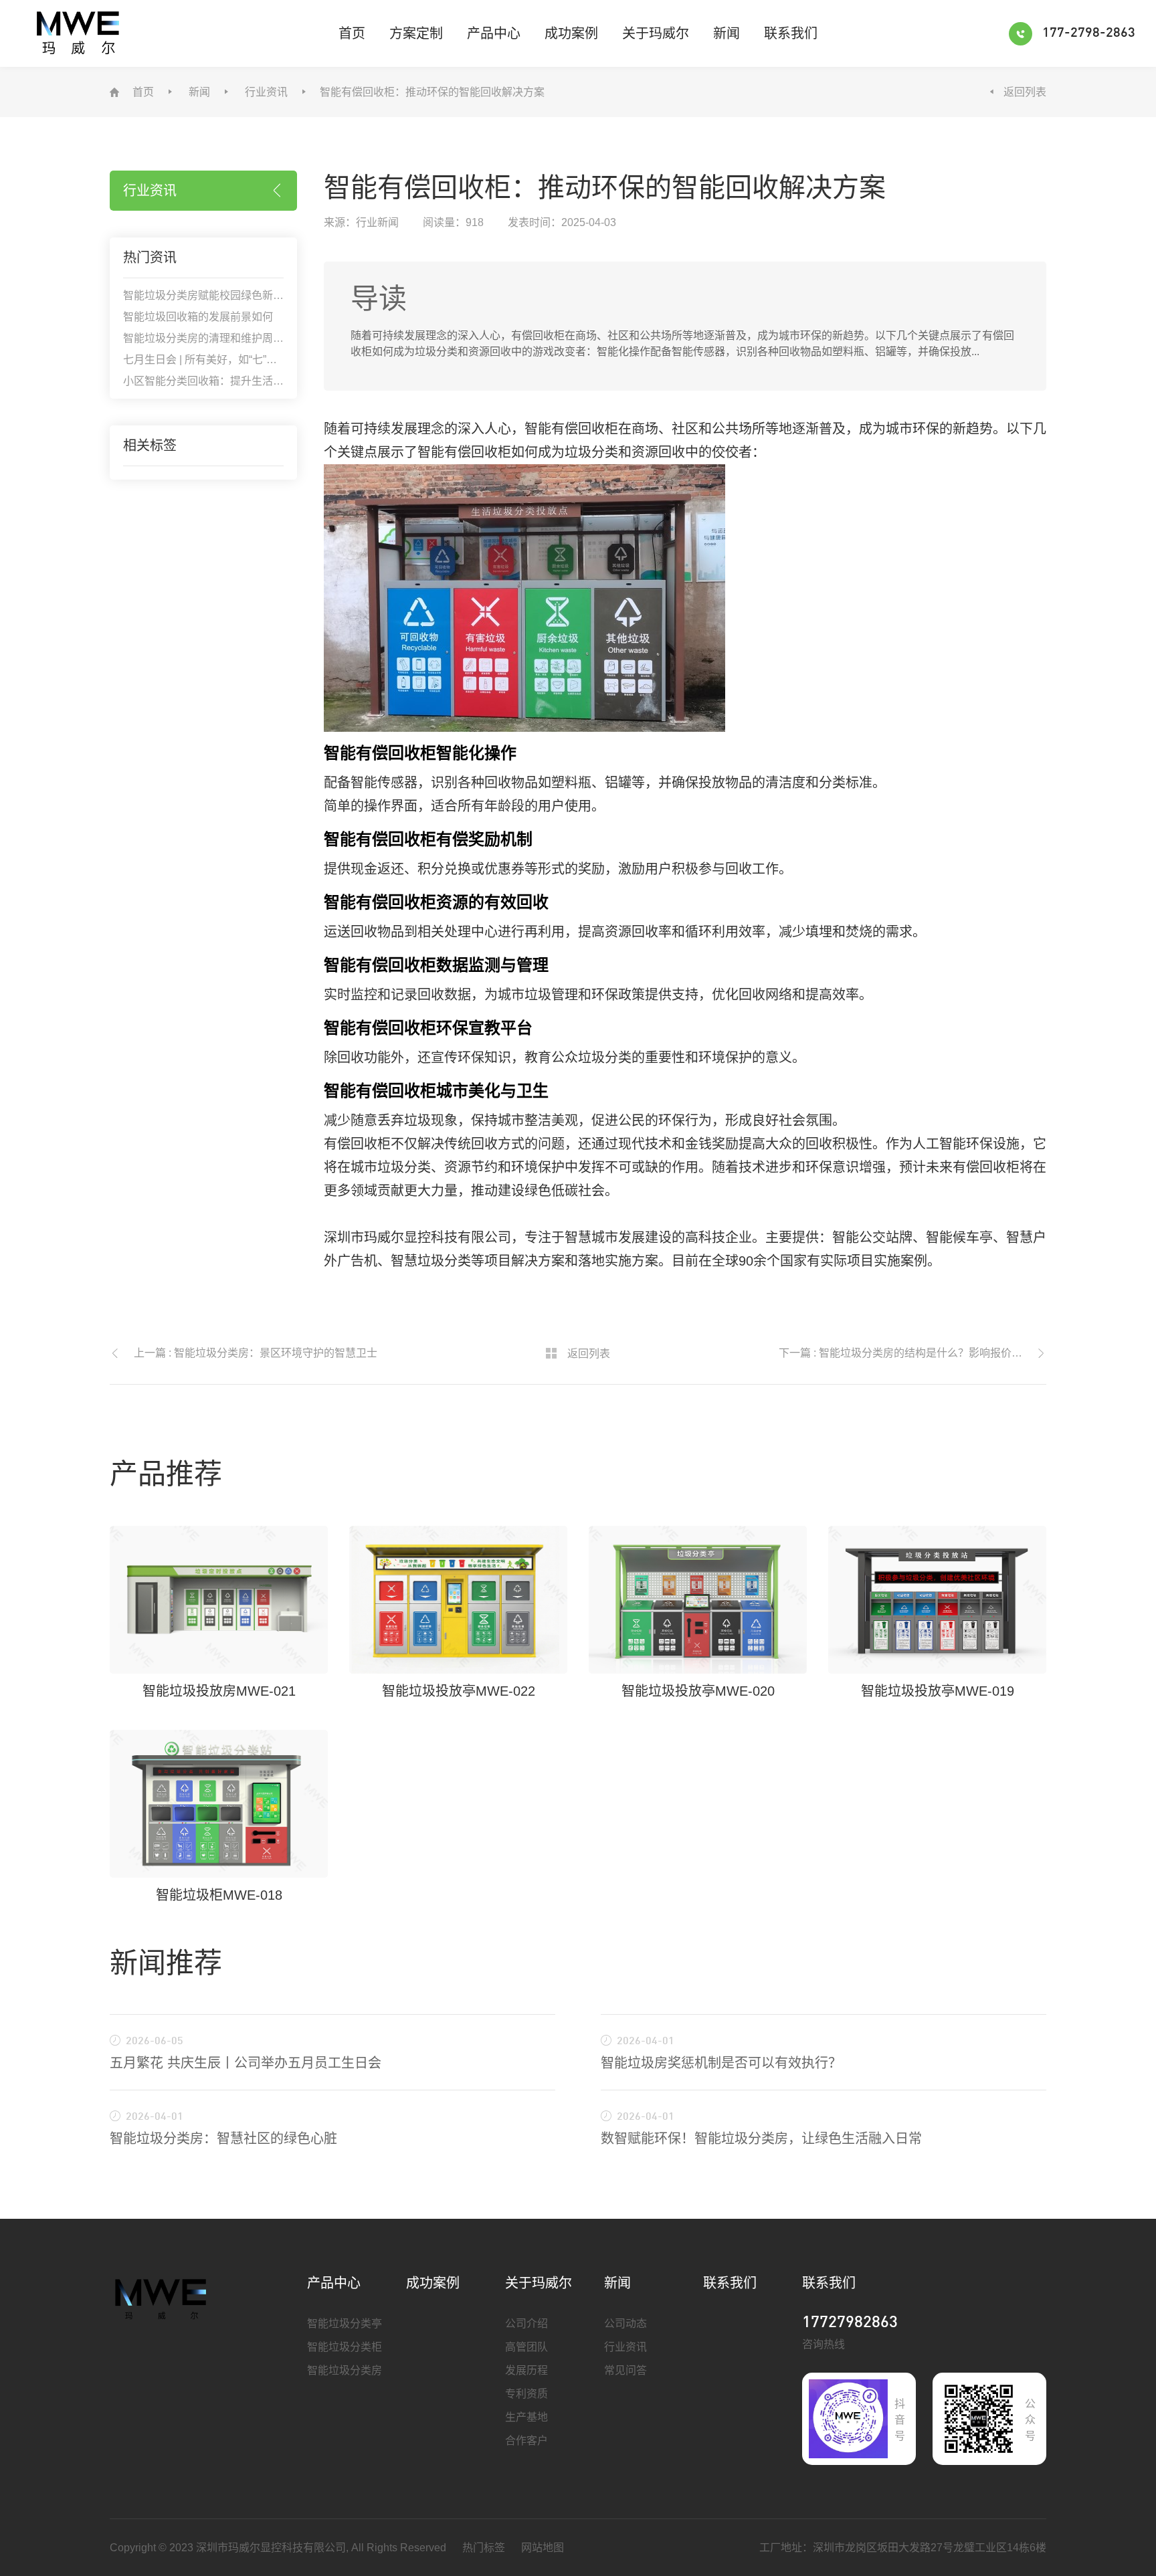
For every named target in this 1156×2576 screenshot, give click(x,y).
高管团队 (526, 2347)
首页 (352, 33)
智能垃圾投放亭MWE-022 (459, 1691)
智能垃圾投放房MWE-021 (219, 1691)
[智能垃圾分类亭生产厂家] (162, 2298)
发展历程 (526, 2370)
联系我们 (791, 33)
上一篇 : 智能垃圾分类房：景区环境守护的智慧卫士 (256, 1353)
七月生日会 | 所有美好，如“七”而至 (205, 360)
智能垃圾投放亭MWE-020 (698, 1691)
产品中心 (494, 33)
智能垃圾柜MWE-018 (219, 1895)
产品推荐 (166, 1474)
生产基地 (526, 2417)
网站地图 (543, 2548)
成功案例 (571, 33)
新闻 (727, 33)
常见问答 (625, 2370)
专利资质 (526, 2394)
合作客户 (526, 2441)
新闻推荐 (166, 1963)
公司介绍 (526, 2323)
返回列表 (1025, 92)
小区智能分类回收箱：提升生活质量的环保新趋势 (241, 381)
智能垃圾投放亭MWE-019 (938, 1691)
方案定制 (416, 33)
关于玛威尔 (656, 33)
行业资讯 (266, 92)
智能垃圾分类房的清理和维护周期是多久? (222, 338)
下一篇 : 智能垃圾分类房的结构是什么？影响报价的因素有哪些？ (912, 1353)
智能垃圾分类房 (345, 2370)
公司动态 (625, 2323)
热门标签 (484, 2548)
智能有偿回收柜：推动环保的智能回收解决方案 (432, 92)
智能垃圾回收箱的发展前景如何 (198, 317)
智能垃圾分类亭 (345, 2323)
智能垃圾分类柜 (345, 2347)
